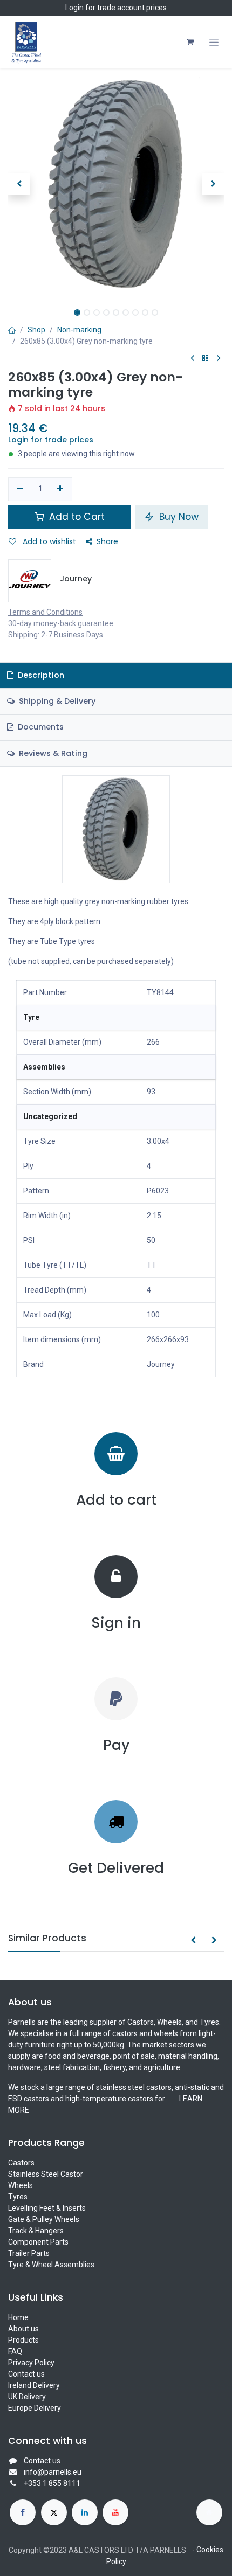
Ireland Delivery (34, 2385)
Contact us (26, 2374)
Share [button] (107, 541)
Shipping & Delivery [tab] (56, 701)
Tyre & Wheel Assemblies (51, 2265)
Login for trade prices (51, 440)
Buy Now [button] (178, 517)
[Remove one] (20, 489)
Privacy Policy (31, 2363)
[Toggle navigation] (214, 42)
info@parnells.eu (53, 2472)
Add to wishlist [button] (48, 541)
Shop (36, 330)
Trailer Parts (29, 2253)
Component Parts (38, 2242)
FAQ (15, 2351)
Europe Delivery (35, 2408)
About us (23, 2329)
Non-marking (79, 330)
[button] (19, 184)
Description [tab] (40, 675)
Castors (21, 2163)
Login (74, 8)
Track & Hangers (36, 2231)
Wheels (21, 2185)
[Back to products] (206, 359)
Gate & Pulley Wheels (44, 2219)
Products (23, 2340)
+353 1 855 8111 (52, 2483)
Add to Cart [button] (76, 517)
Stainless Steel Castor (46, 2174)
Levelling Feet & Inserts (47, 2208)
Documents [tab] (40, 727)
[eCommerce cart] (190, 42)
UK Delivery (27, 2397)
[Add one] (61, 489)
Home (18, 2317)
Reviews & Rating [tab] (52, 753)
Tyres (18, 2197)
